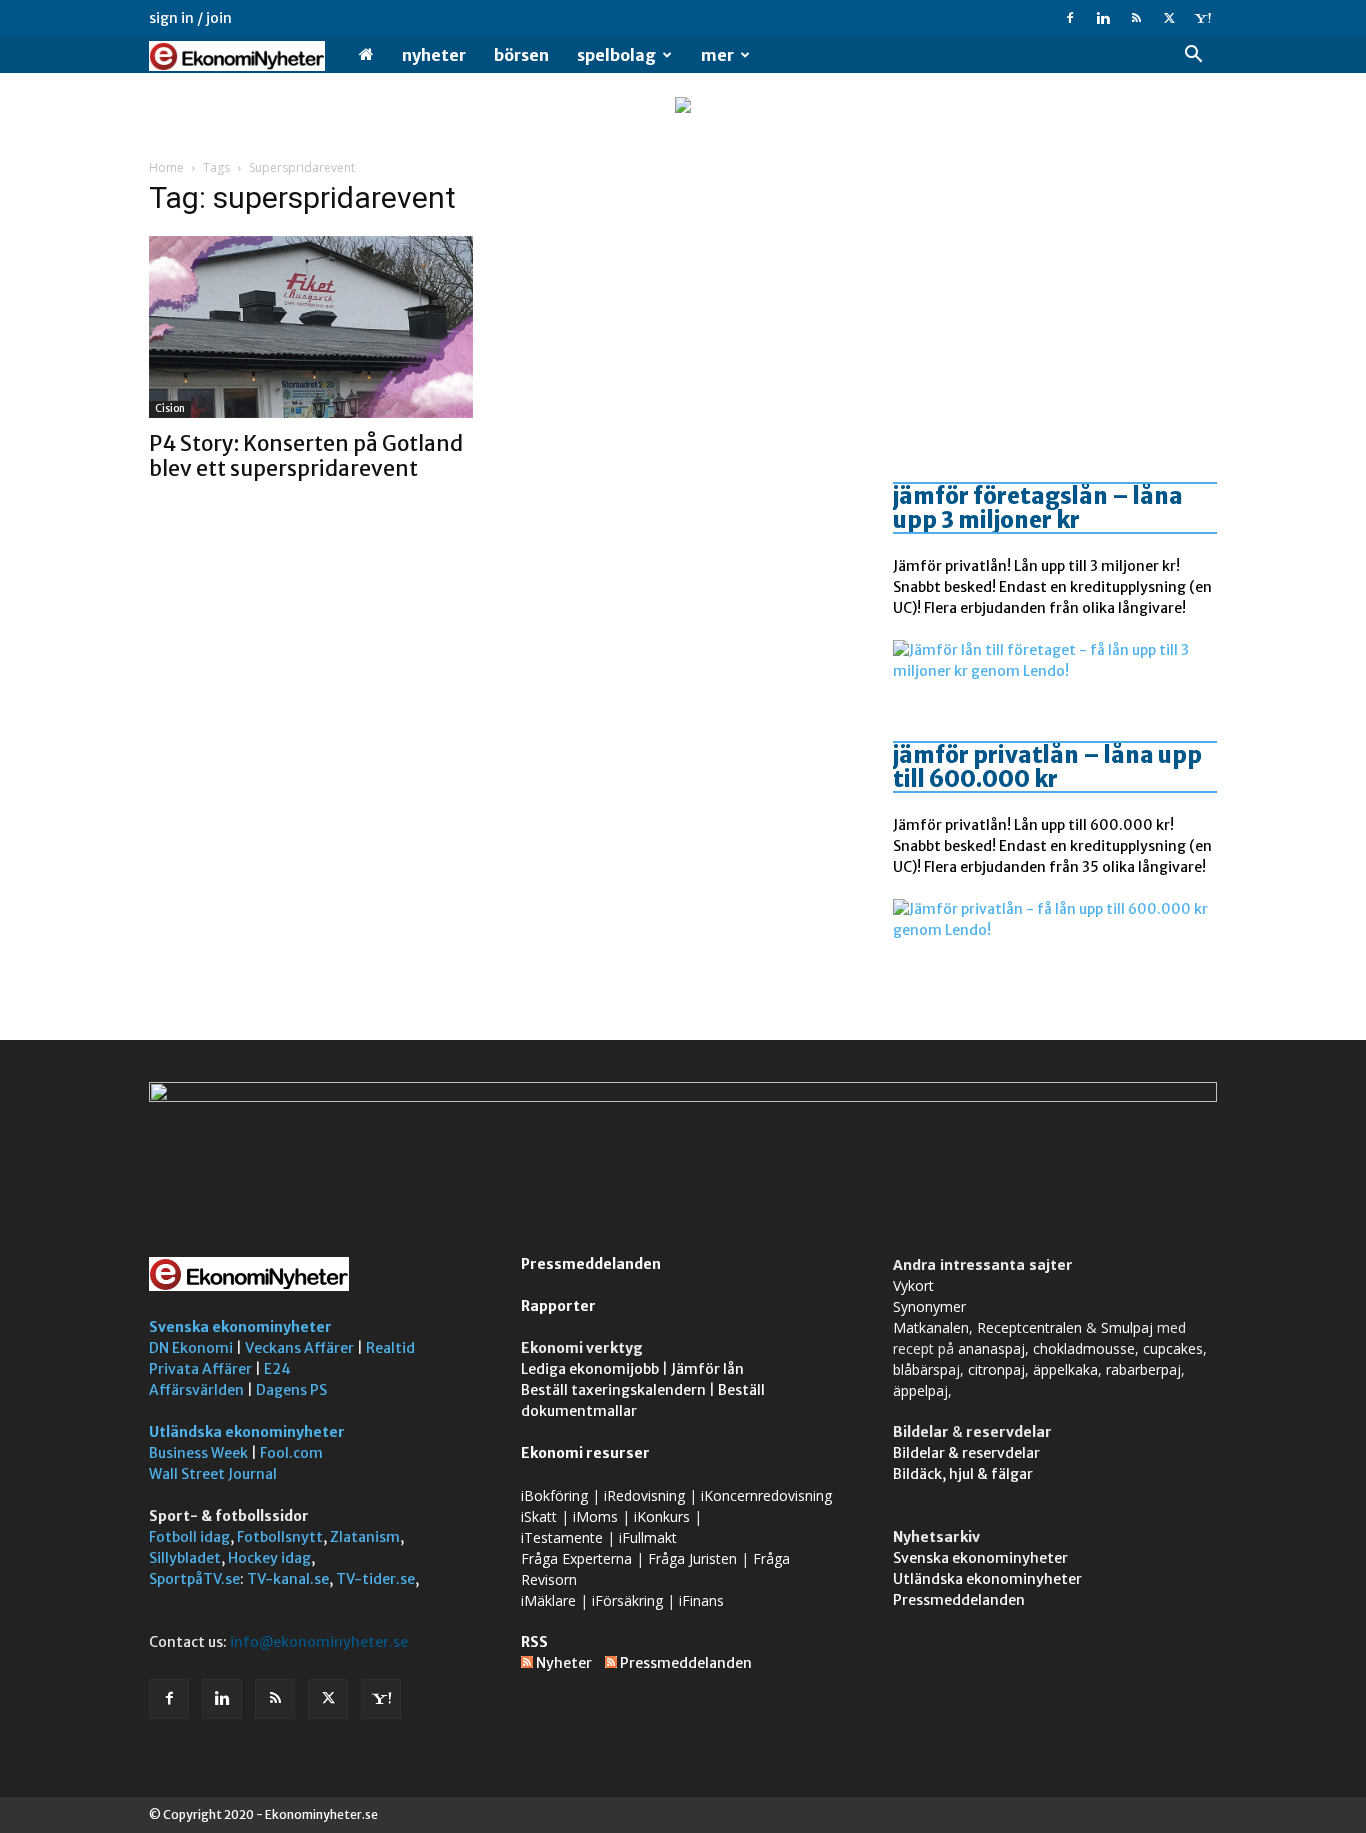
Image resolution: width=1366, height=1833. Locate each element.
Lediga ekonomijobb (590, 1369)
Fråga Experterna (576, 1558)
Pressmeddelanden (591, 1264)
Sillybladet (185, 1558)
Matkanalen (931, 1327)
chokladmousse (1084, 1348)
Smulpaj (1127, 1327)
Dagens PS (291, 1390)
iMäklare (548, 1600)
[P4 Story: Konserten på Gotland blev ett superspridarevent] (311, 327)
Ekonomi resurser (585, 1453)
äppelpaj (920, 1390)
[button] (1193, 56)
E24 (277, 1369)
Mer (717, 55)
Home (166, 167)
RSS (534, 1642)
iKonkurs (662, 1516)
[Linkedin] (1103, 18)
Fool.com (291, 1453)
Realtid (390, 1348)
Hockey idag (269, 1558)
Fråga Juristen (692, 1558)
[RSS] (1136, 18)
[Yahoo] (1202, 18)
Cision (170, 408)
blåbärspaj (926, 1369)
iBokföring (554, 1495)
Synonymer (929, 1306)
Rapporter (558, 1306)
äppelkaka (1065, 1369)
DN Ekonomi (191, 1348)
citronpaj (996, 1369)
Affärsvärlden (196, 1390)
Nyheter (434, 55)
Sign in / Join (190, 18)
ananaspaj (991, 1348)
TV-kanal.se (288, 1579)
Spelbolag (616, 55)
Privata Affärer (200, 1369)
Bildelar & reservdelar (966, 1453)
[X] (1169, 18)
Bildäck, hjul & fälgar (963, 1474)
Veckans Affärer (299, 1348)
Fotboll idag (189, 1537)
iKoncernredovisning (766, 1495)
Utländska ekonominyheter (247, 1432)
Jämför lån (707, 1369)
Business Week (198, 1453)
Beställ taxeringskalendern (613, 1390)
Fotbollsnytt (280, 1537)
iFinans (701, 1600)
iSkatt (539, 1516)
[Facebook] (1070, 18)
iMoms (595, 1516)
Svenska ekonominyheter (240, 1327)
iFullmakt (648, 1537)
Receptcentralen (1029, 1327)
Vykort (913, 1285)
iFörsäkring (627, 1600)
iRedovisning (644, 1495)
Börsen (521, 55)
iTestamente (562, 1537)
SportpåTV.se (194, 1579)
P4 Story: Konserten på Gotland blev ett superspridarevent (306, 456)
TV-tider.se (375, 1579)
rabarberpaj (1143, 1369)
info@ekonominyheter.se (319, 1642)
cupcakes (1173, 1348)
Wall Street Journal (213, 1474)
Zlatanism (365, 1537)
